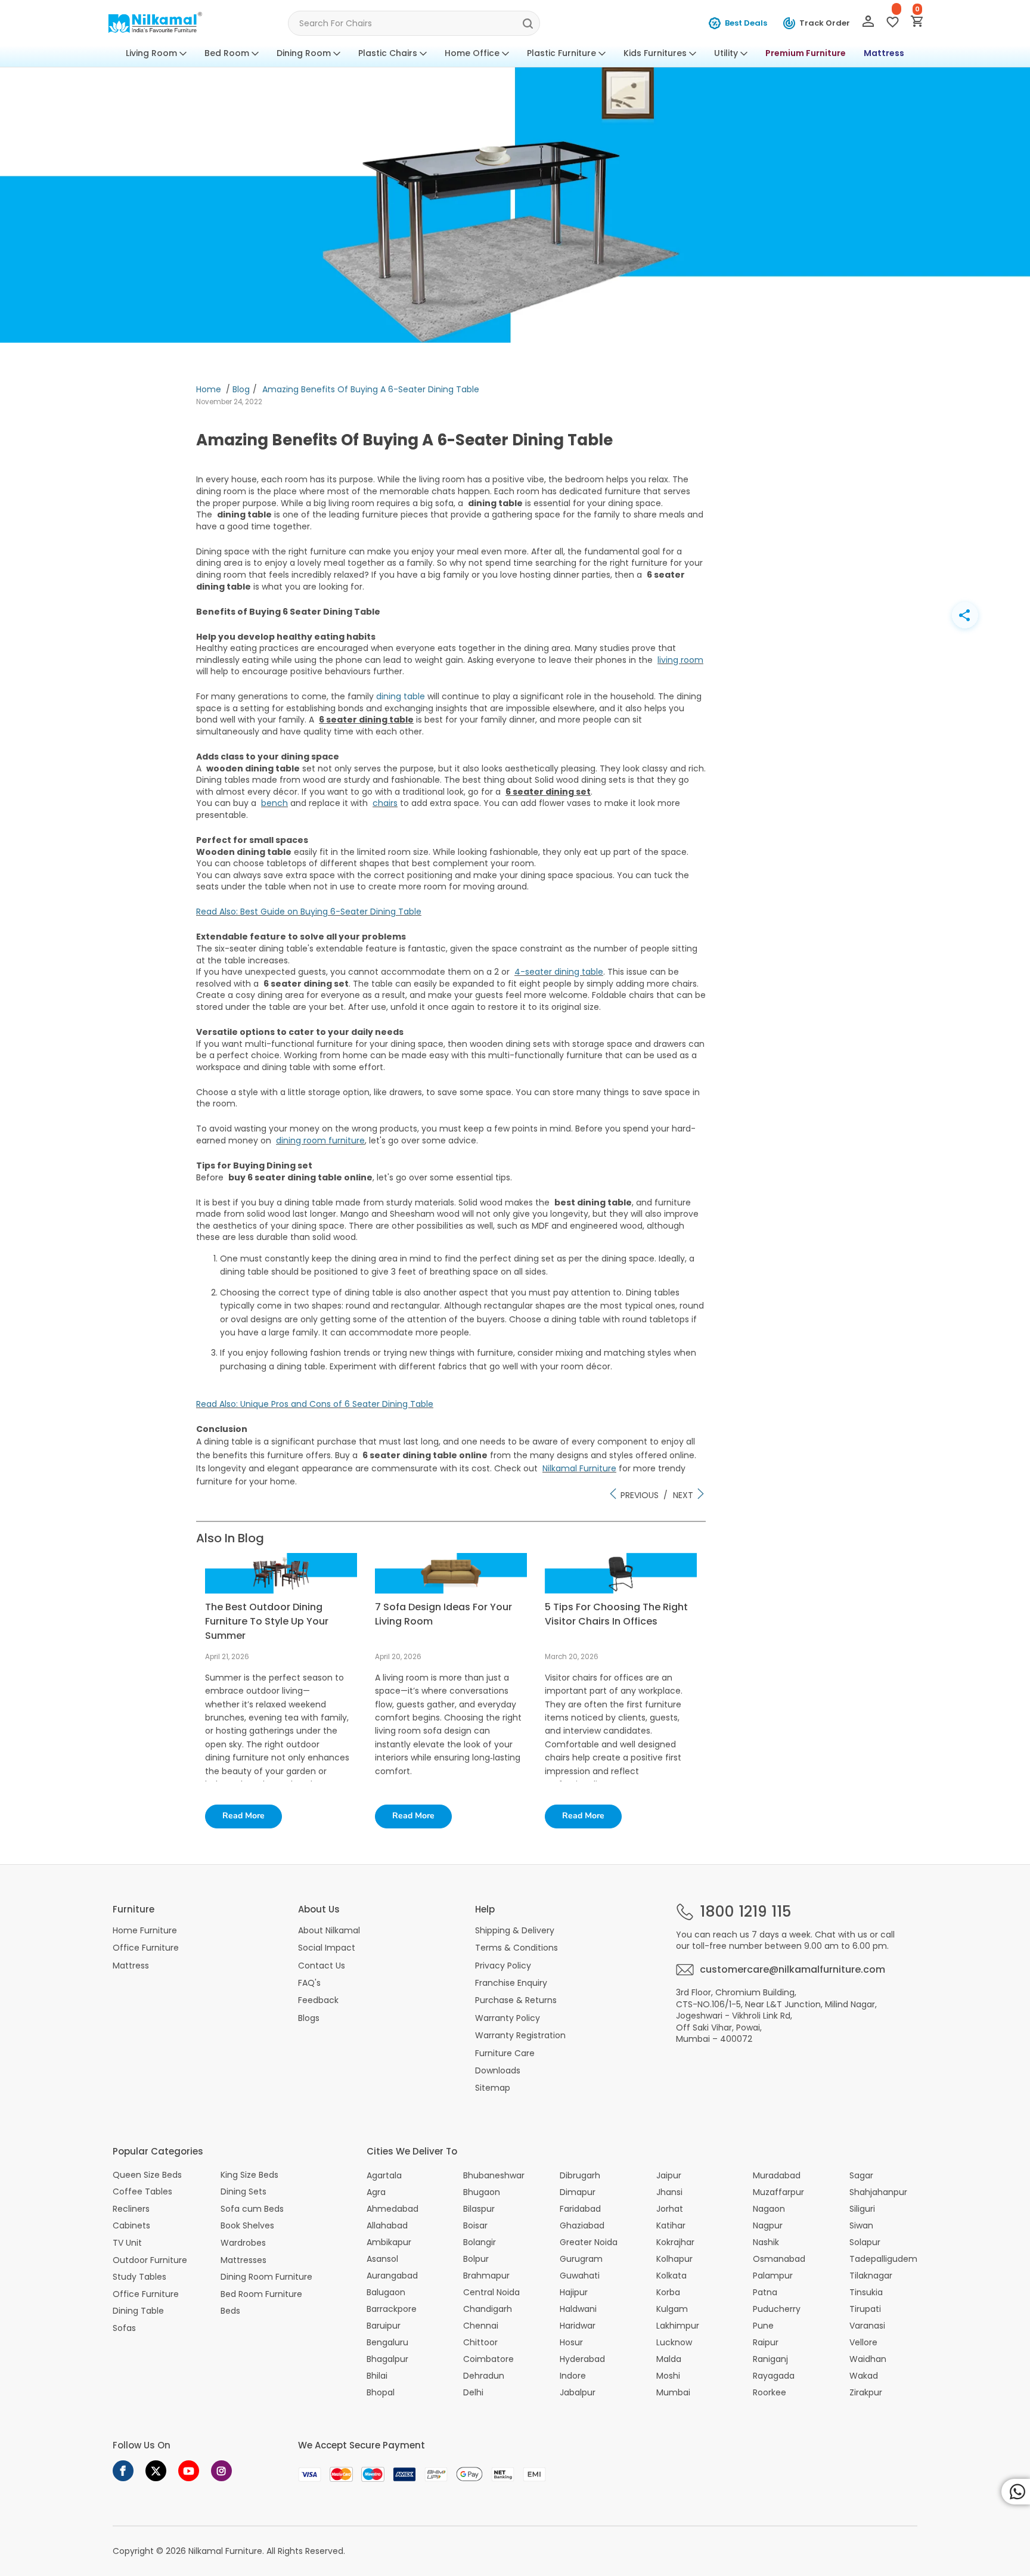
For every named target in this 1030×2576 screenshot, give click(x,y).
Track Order (825, 23)
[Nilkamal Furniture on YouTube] (189, 2471)
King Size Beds (249, 2175)
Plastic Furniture (561, 53)
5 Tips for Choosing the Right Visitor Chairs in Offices (616, 1614)
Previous (638, 1495)
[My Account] (868, 24)
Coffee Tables (142, 2192)
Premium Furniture (806, 53)
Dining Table (138, 2311)
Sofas (124, 2328)
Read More (243, 1816)
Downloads (498, 2070)
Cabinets (131, 2226)
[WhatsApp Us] (1016, 2492)
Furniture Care (505, 2053)
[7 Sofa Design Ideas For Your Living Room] (451, 1591)
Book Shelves (247, 2226)
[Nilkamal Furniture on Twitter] (156, 2471)
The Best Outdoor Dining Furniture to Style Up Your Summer (267, 1621)
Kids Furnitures (655, 53)
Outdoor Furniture (150, 2260)
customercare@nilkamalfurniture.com (792, 1970)
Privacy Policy (503, 1966)
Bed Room (227, 53)
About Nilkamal (329, 1930)
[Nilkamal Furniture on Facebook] (123, 2471)
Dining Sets (243, 2192)
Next (684, 1495)
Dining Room (304, 53)
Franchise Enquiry (511, 1983)
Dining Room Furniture (266, 2277)
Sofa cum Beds (252, 2209)
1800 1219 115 (745, 1912)
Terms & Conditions (516, 1948)
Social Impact (327, 1948)
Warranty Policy (508, 2018)
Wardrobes (243, 2243)
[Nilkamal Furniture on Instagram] (221, 2471)
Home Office (472, 53)
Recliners (131, 2209)
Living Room (151, 53)
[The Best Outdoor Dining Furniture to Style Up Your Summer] (281, 1591)
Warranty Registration (520, 2035)
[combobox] (414, 23)
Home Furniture (145, 1930)
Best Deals (746, 23)
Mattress (884, 53)
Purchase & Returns (516, 2000)
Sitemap (493, 2088)
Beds (230, 2311)
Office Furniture (146, 1948)
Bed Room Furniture (261, 2294)
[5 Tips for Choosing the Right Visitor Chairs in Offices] (621, 1591)
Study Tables (139, 2277)
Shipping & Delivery (515, 1930)
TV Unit (127, 2243)
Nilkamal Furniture (225, 2551)
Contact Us (322, 1966)
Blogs (309, 2018)
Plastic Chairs (388, 53)
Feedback (318, 2000)
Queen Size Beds (147, 2175)
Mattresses (243, 2260)
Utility (726, 53)
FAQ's (309, 1983)
